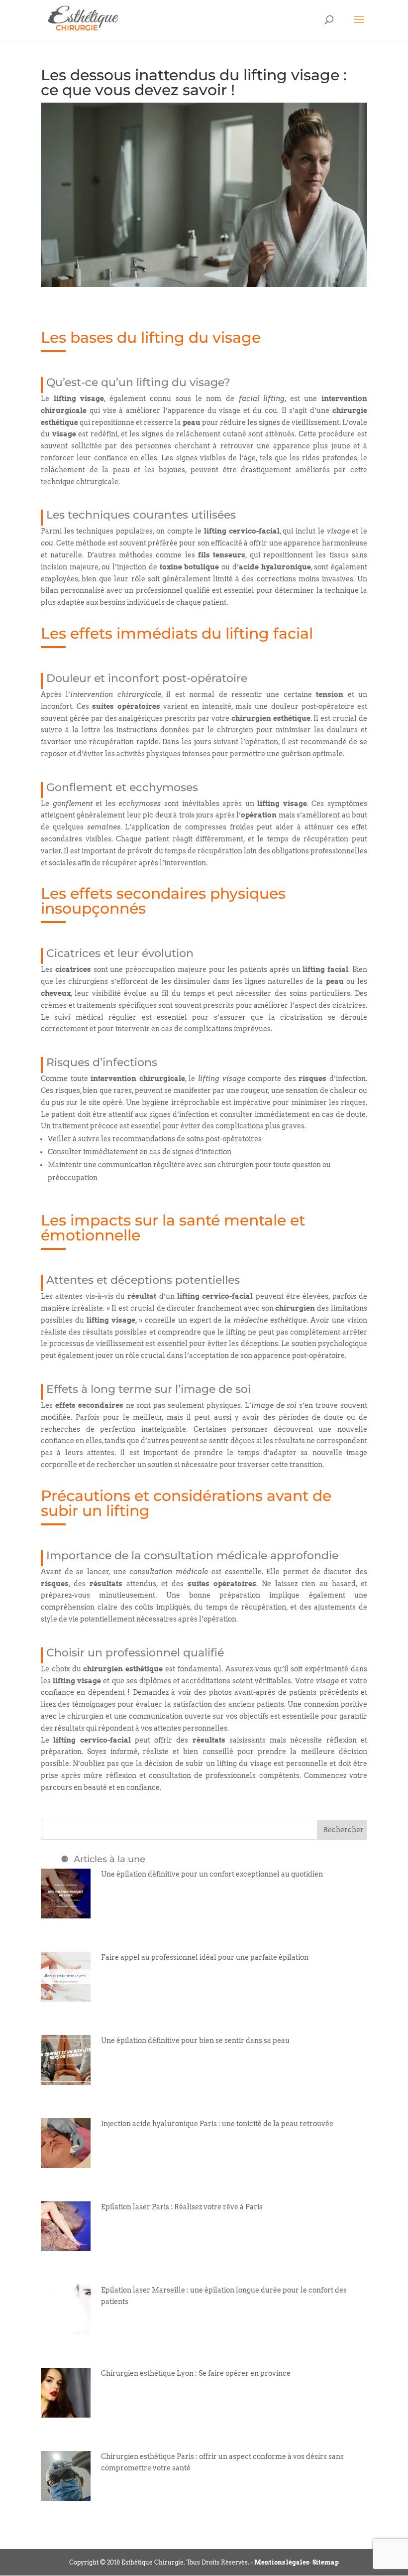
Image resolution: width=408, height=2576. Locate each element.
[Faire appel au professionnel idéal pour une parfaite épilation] (66, 1995)
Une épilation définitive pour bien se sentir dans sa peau (195, 2040)
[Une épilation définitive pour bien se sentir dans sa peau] (66, 2078)
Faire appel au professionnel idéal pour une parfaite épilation (205, 1957)
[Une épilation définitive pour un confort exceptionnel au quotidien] (66, 1912)
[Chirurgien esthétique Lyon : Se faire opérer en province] (66, 2411)
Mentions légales (282, 2562)
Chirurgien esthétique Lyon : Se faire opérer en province (196, 2373)
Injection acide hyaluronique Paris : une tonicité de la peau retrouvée (217, 2124)
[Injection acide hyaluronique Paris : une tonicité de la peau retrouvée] (66, 2162)
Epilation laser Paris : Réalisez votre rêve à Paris (182, 2207)
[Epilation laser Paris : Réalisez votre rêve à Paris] (66, 2245)
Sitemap (326, 2562)
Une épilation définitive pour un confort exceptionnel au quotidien (212, 1874)
